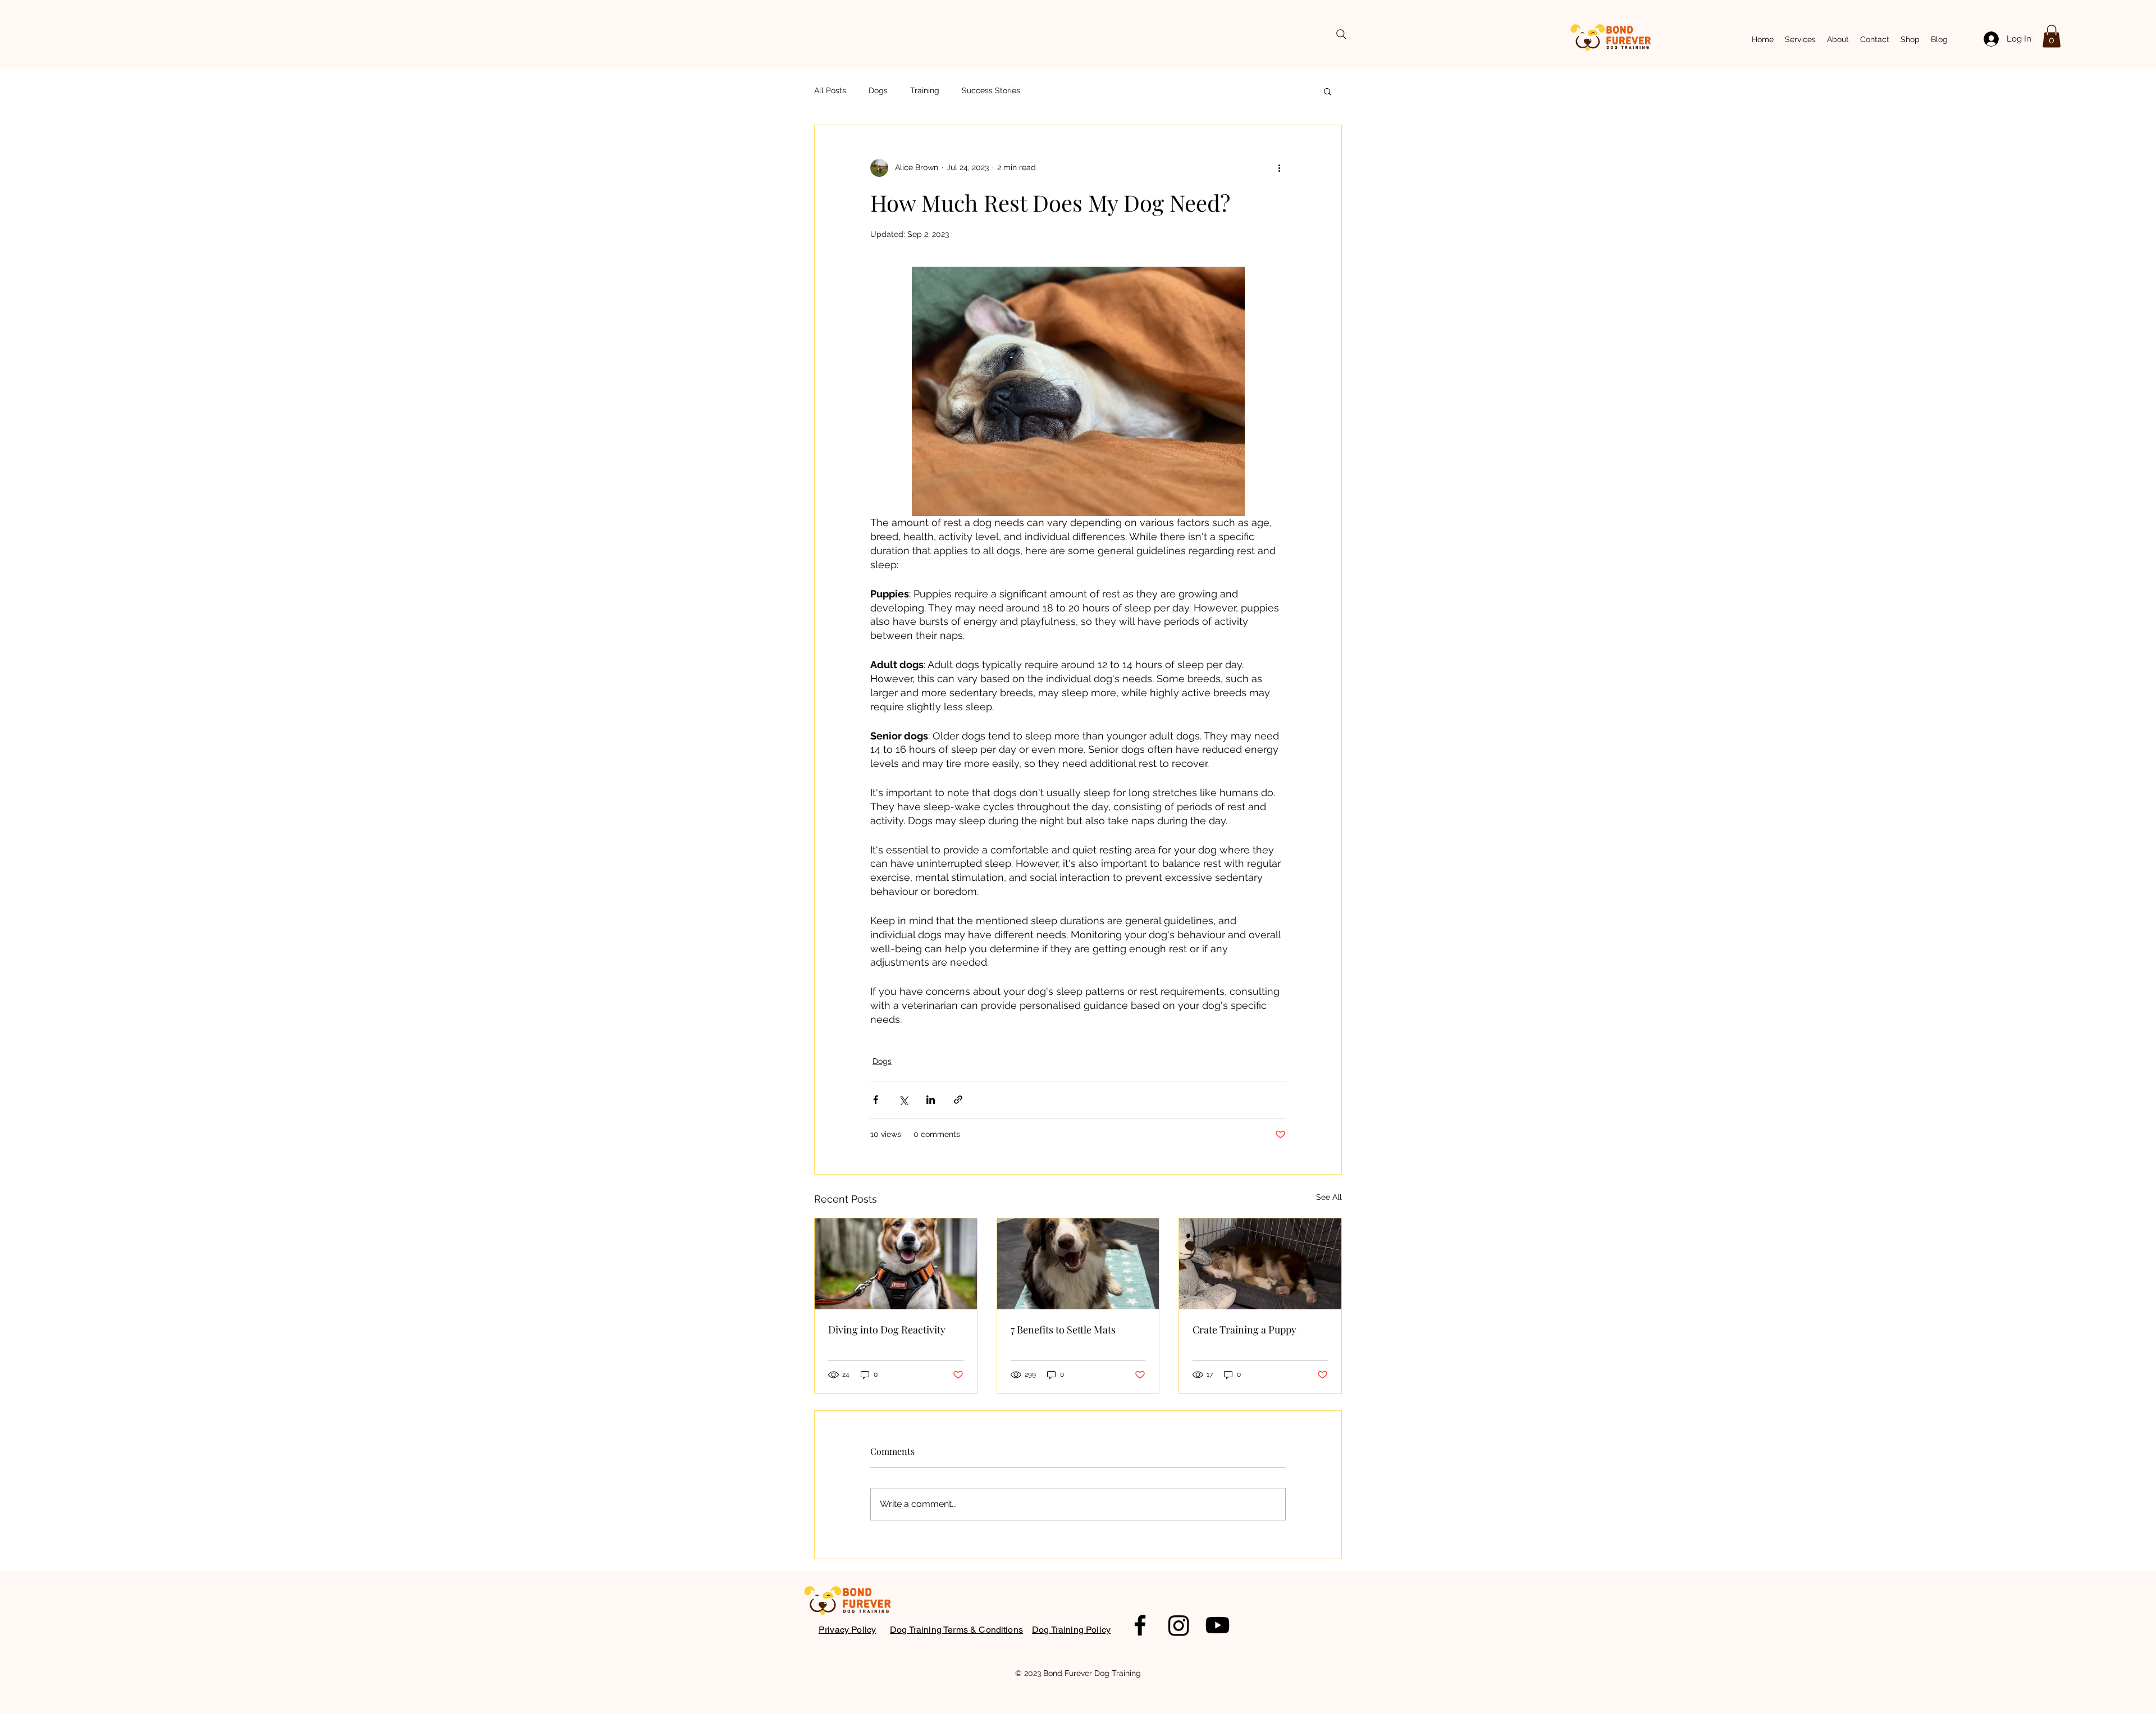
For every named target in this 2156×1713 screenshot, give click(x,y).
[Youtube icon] (1218, 1625)
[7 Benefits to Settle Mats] (1078, 1264)
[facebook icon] (1140, 1625)
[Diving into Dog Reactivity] (896, 1264)
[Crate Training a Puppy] (1260, 1264)
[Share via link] (958, 1100)
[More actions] (1279, 168)
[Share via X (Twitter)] (903, 1100)
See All (1329, 1197)
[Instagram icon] (1179, 1625)
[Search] (1341, 34)
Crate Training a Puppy (1244, 1330)
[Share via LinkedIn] (931, 1100)
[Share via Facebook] (876, 1100)
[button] (2052, 36)
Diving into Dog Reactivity (887, 1330)
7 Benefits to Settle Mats (1063, 1330)
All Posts (830, 90)
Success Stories (991, 90)
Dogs (878, 90)
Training (925, 90)
